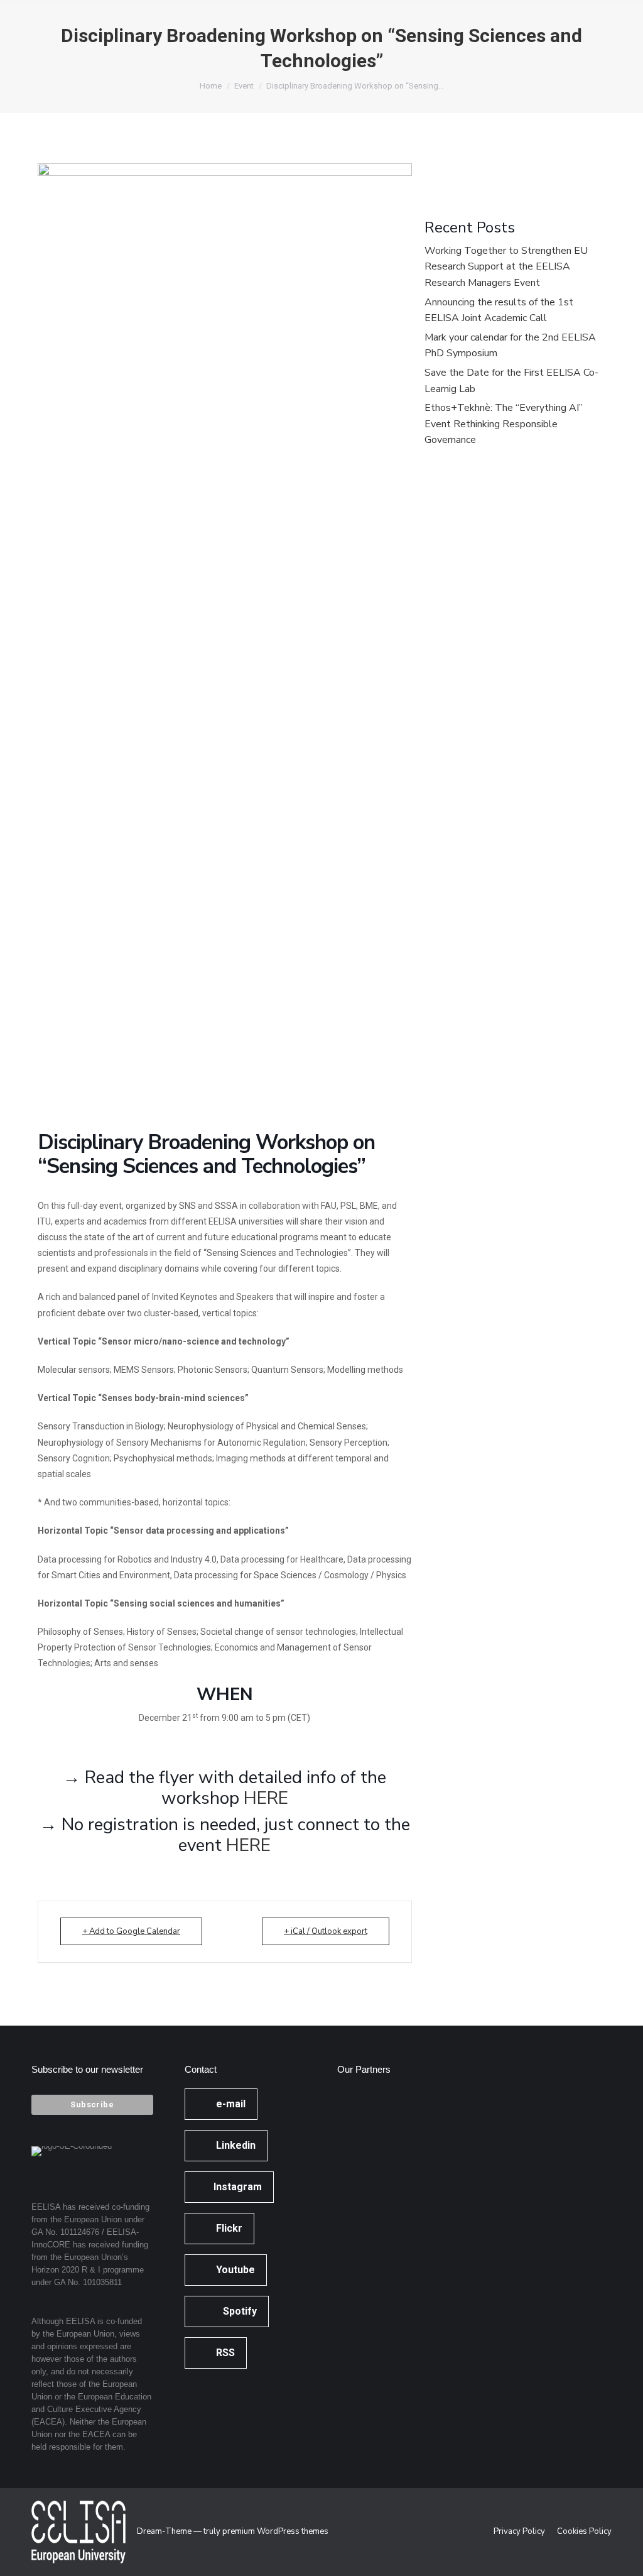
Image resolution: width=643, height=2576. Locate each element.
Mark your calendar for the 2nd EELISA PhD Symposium (510, 346)
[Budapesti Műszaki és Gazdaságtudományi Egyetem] (410, 2261)
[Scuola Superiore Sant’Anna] (410, 2116)
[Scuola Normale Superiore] (410, 2164)
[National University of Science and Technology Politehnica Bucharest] (361, 2116)
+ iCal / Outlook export (326, 1931)
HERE (264, 1798)
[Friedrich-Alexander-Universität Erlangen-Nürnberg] (361, 2164)
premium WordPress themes (275, 2531)
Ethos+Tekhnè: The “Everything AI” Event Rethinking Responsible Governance (504, 424)
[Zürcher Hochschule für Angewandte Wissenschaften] (361, 2213)
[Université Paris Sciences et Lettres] (361, 2261)
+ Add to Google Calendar (131, 1931)
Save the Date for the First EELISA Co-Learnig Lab (511, 381)
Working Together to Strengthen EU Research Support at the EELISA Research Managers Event (506, 267)
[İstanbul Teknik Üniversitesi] (361, 2309)
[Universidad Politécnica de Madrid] (410, 2309)
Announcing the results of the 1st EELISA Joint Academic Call (499, 310)
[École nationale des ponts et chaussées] (410, 2213)
